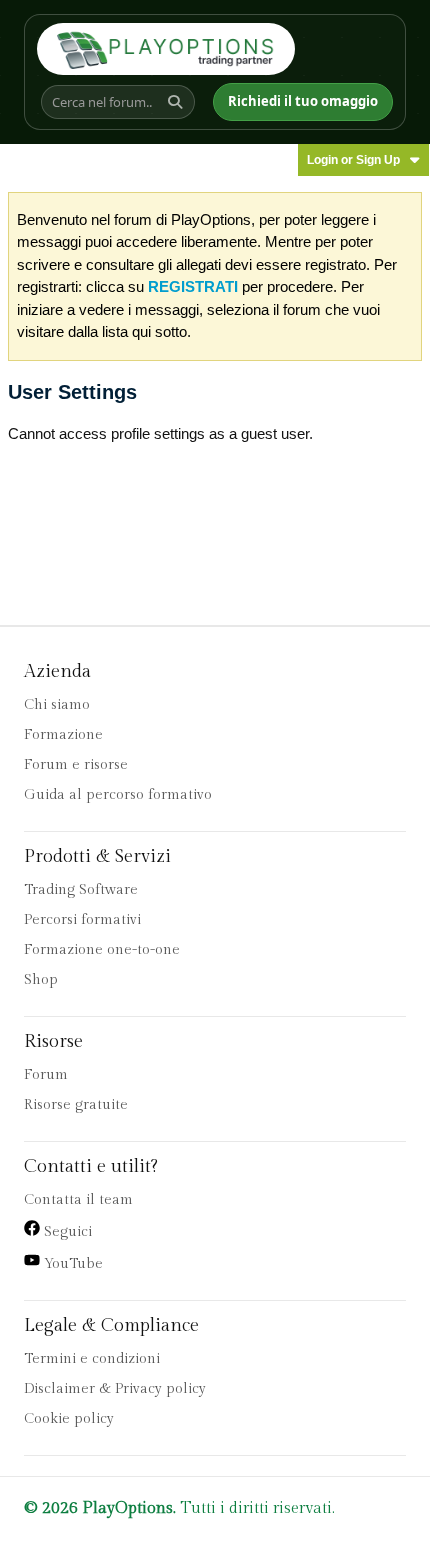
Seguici (66, 1232)
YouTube (71, 1264)
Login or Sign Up (353, 160)
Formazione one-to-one (102, 950)
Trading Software (81, 890)
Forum (46, 1075)
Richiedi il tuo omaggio (303, 101)
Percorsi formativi (82, 920)
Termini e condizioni (92, 1359)
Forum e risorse (76, 765)
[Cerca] (178, 102)
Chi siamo (57, 705)
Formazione (63, 735)
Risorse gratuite (76, 1105)
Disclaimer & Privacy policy (115, 1389)
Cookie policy (69, 1419)
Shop (41, 980)
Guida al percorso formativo (118, 795)
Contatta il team (78, 1200)
